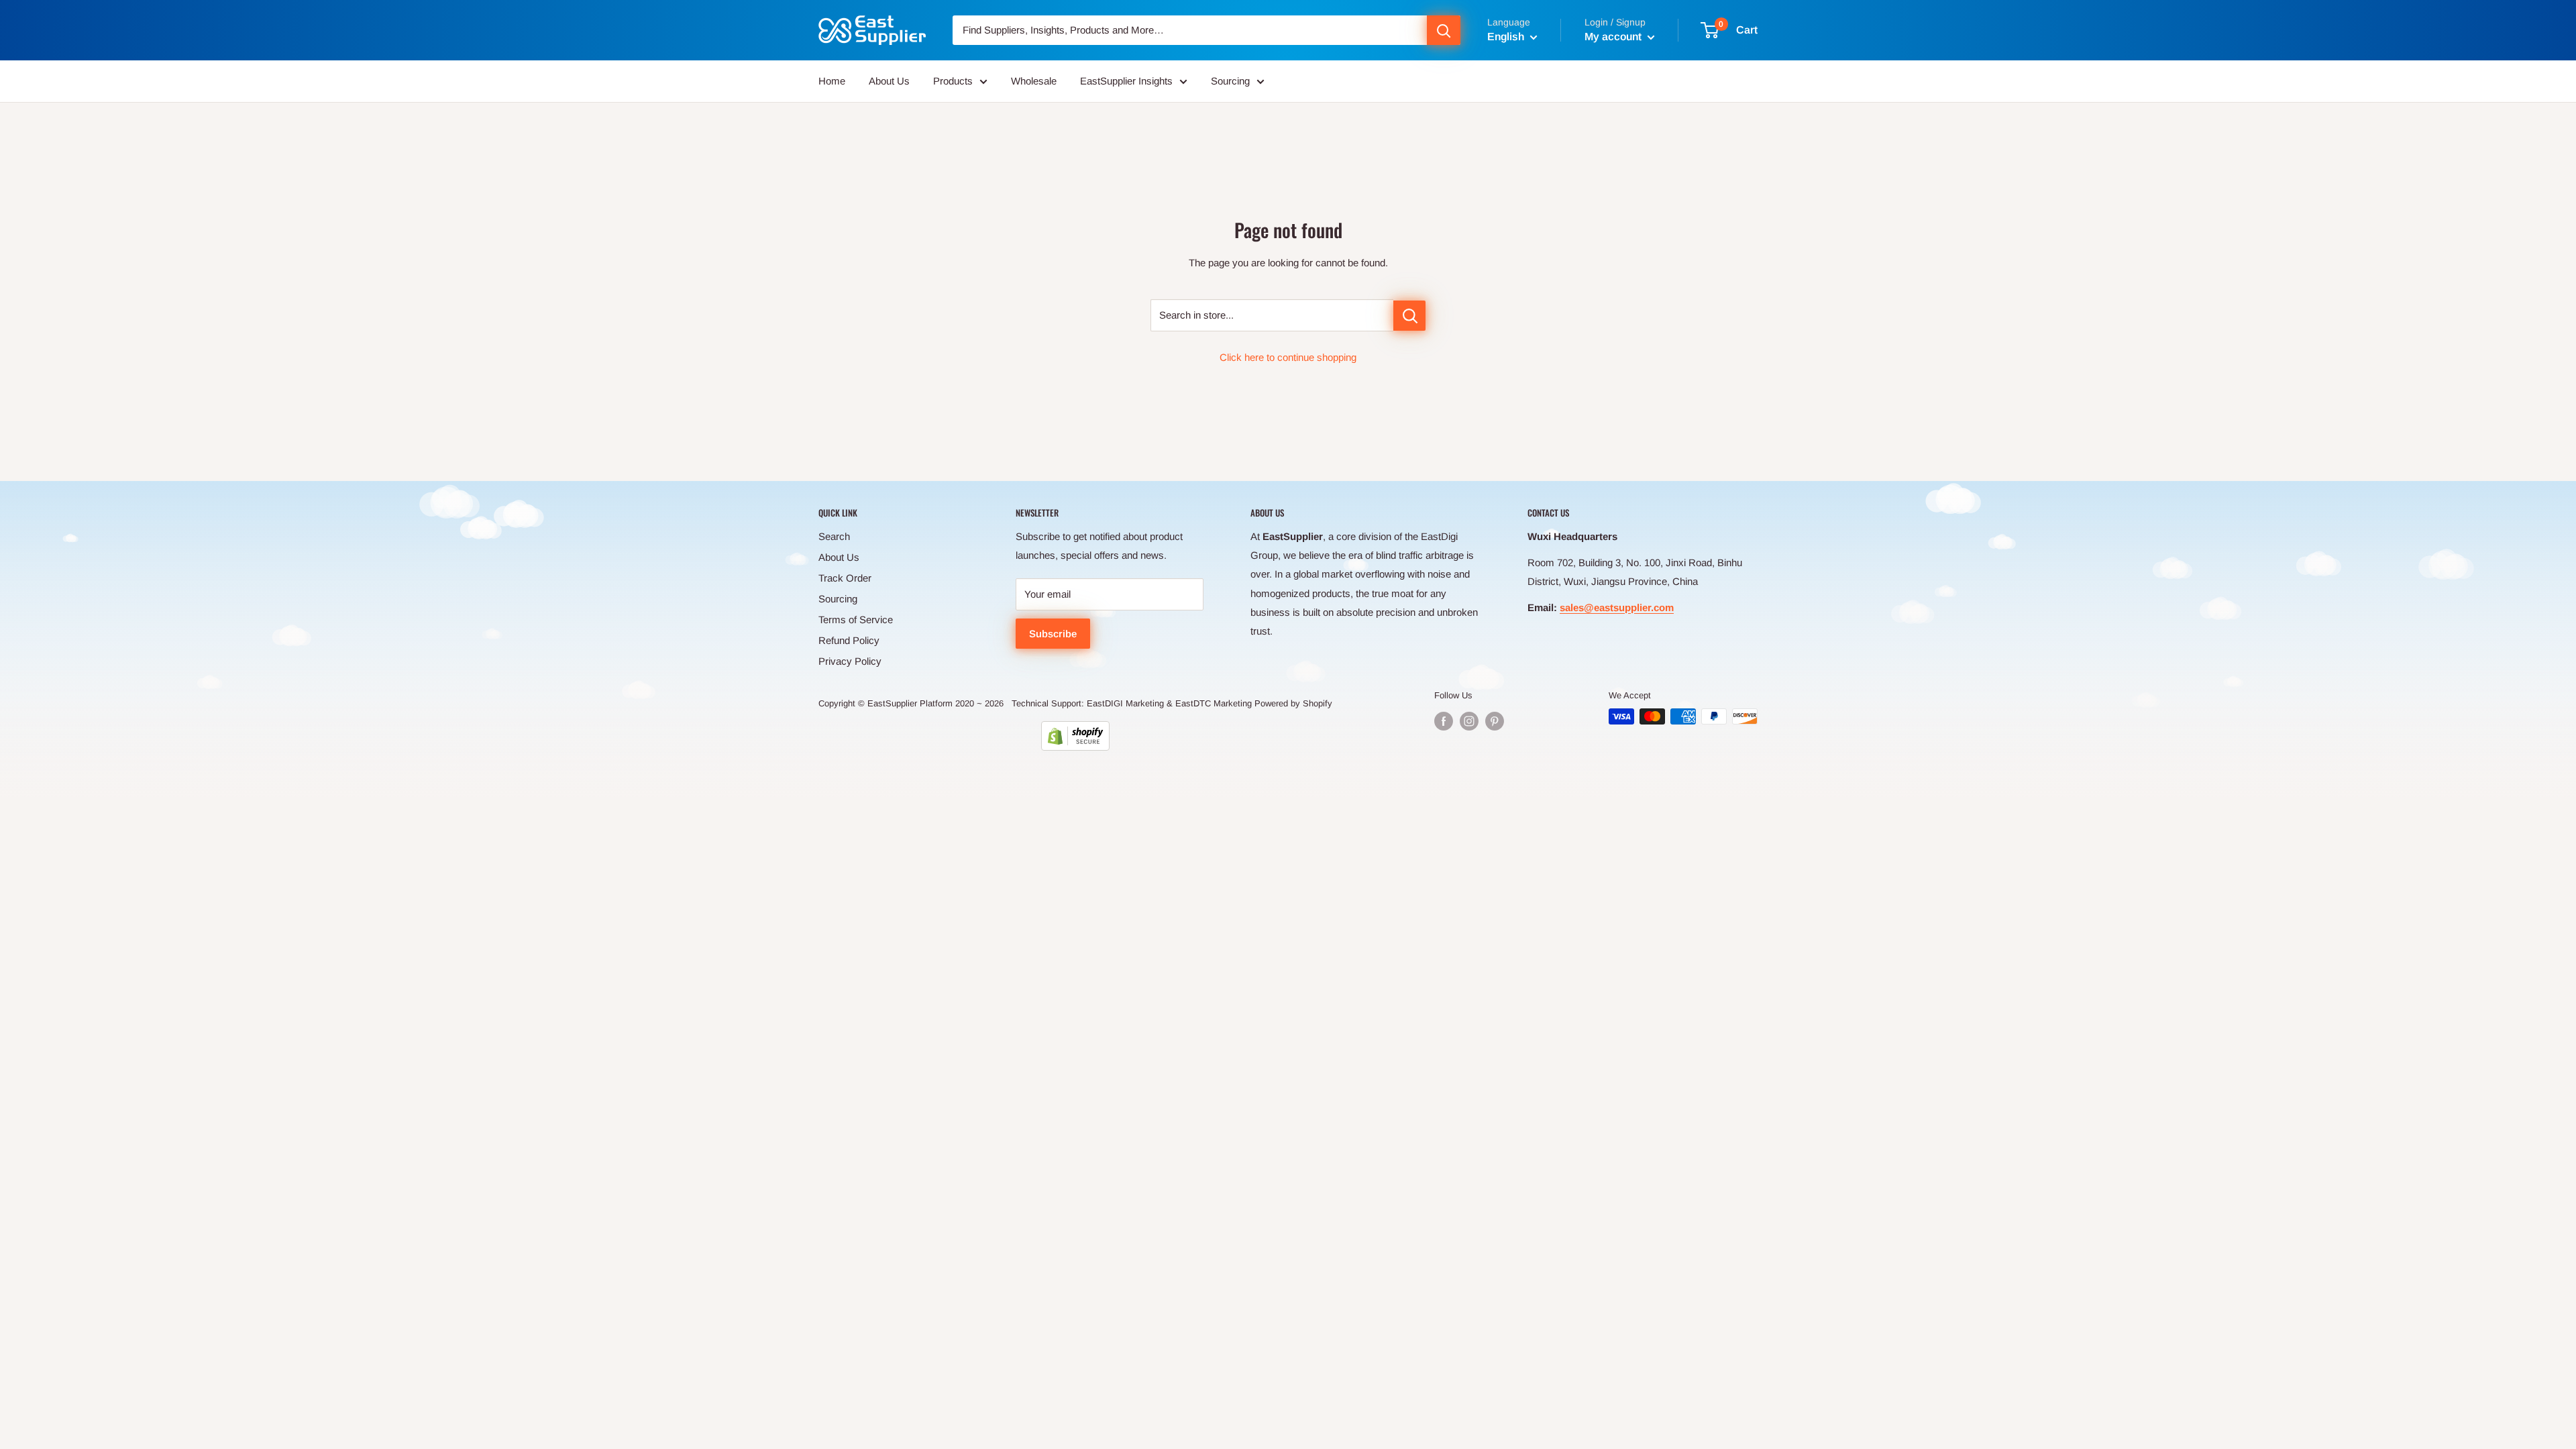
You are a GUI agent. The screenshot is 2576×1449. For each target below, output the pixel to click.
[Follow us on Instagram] (1469, 721)
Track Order (845, 578)
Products (953, 81)
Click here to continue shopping (1288, 357)
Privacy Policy (850, 661)
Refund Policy (849, 640)
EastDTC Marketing (1214, 703)
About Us (889, 81)
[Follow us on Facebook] (1444, 721)
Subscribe (1053, 634)
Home (832, 81)
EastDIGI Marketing (1125, 703)
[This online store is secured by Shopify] (1075, 736)
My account (1614, 37)
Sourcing (1230, 81)
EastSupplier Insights (1126, 81)
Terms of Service (856, 620)
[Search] (1444, 30)
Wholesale (1034, 81)
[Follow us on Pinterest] (1495, 721)
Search (834, 536)
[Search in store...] (1409, 316)
